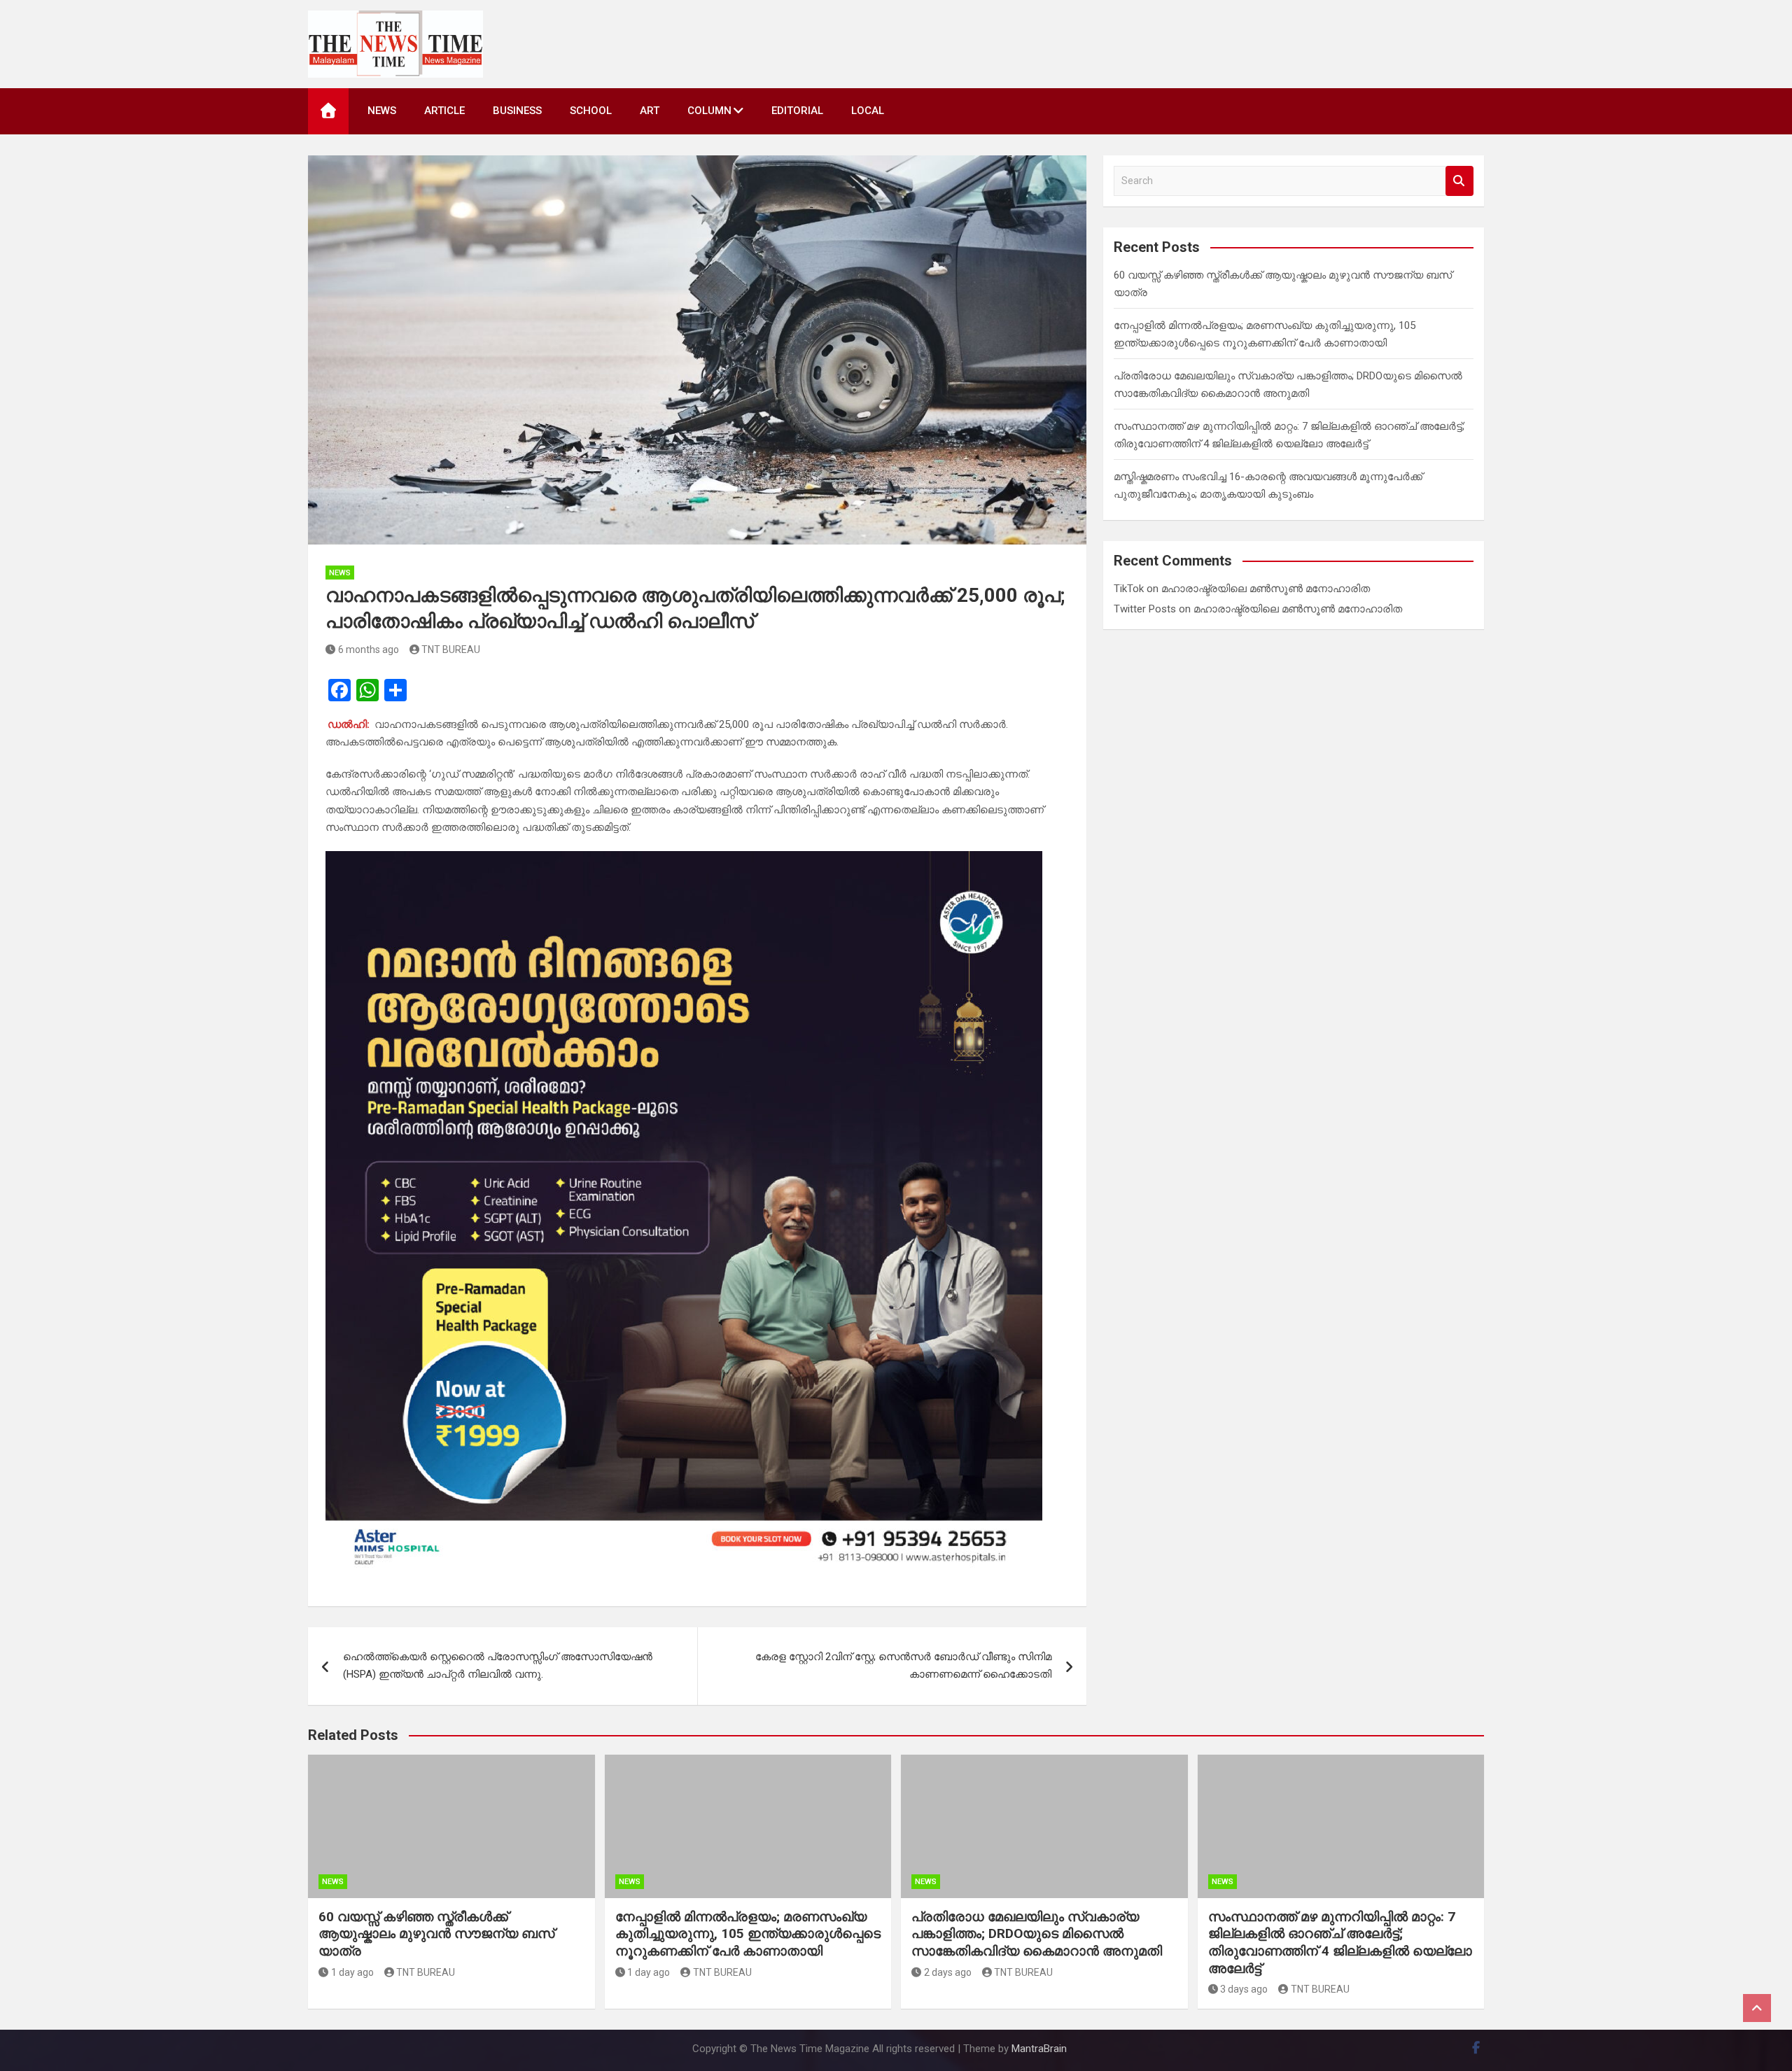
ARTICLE (444, 111)
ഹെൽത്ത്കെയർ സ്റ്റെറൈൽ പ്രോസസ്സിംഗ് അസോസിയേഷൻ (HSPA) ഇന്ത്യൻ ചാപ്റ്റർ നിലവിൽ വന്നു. (498, 1666)
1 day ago (352, 1972)
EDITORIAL (797, 111)
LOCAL (868, 111)
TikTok (1129, 589)
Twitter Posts (1145, 609)
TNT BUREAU (451, 650)
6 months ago (369, 650)
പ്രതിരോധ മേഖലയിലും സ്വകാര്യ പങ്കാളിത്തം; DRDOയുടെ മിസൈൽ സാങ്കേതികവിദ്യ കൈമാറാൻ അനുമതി (1037, 1934)
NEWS (382, 111)
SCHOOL (591, 111)
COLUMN (709, 111)
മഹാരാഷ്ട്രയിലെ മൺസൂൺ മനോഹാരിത (1266, 589)
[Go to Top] (1757, 2008)
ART (650, 111)
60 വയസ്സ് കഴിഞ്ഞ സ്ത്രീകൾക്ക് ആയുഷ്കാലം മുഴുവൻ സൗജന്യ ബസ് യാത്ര (436, 1934)
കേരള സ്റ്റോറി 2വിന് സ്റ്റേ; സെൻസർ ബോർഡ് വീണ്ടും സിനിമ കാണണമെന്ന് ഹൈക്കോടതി (903, 1666)
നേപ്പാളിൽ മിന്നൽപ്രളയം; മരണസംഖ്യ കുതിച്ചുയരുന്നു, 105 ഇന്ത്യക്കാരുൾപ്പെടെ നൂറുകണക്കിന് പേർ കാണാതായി (748, 1934)
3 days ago (1244, 1989)
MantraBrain (1039, 2049)
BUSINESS (517, 111)
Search (1459, 181)
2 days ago (948, 1972)
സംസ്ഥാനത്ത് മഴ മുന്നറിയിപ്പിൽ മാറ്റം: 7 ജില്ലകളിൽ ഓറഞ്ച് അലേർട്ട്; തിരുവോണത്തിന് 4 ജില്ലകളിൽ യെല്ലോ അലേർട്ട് (1340, 1943)
